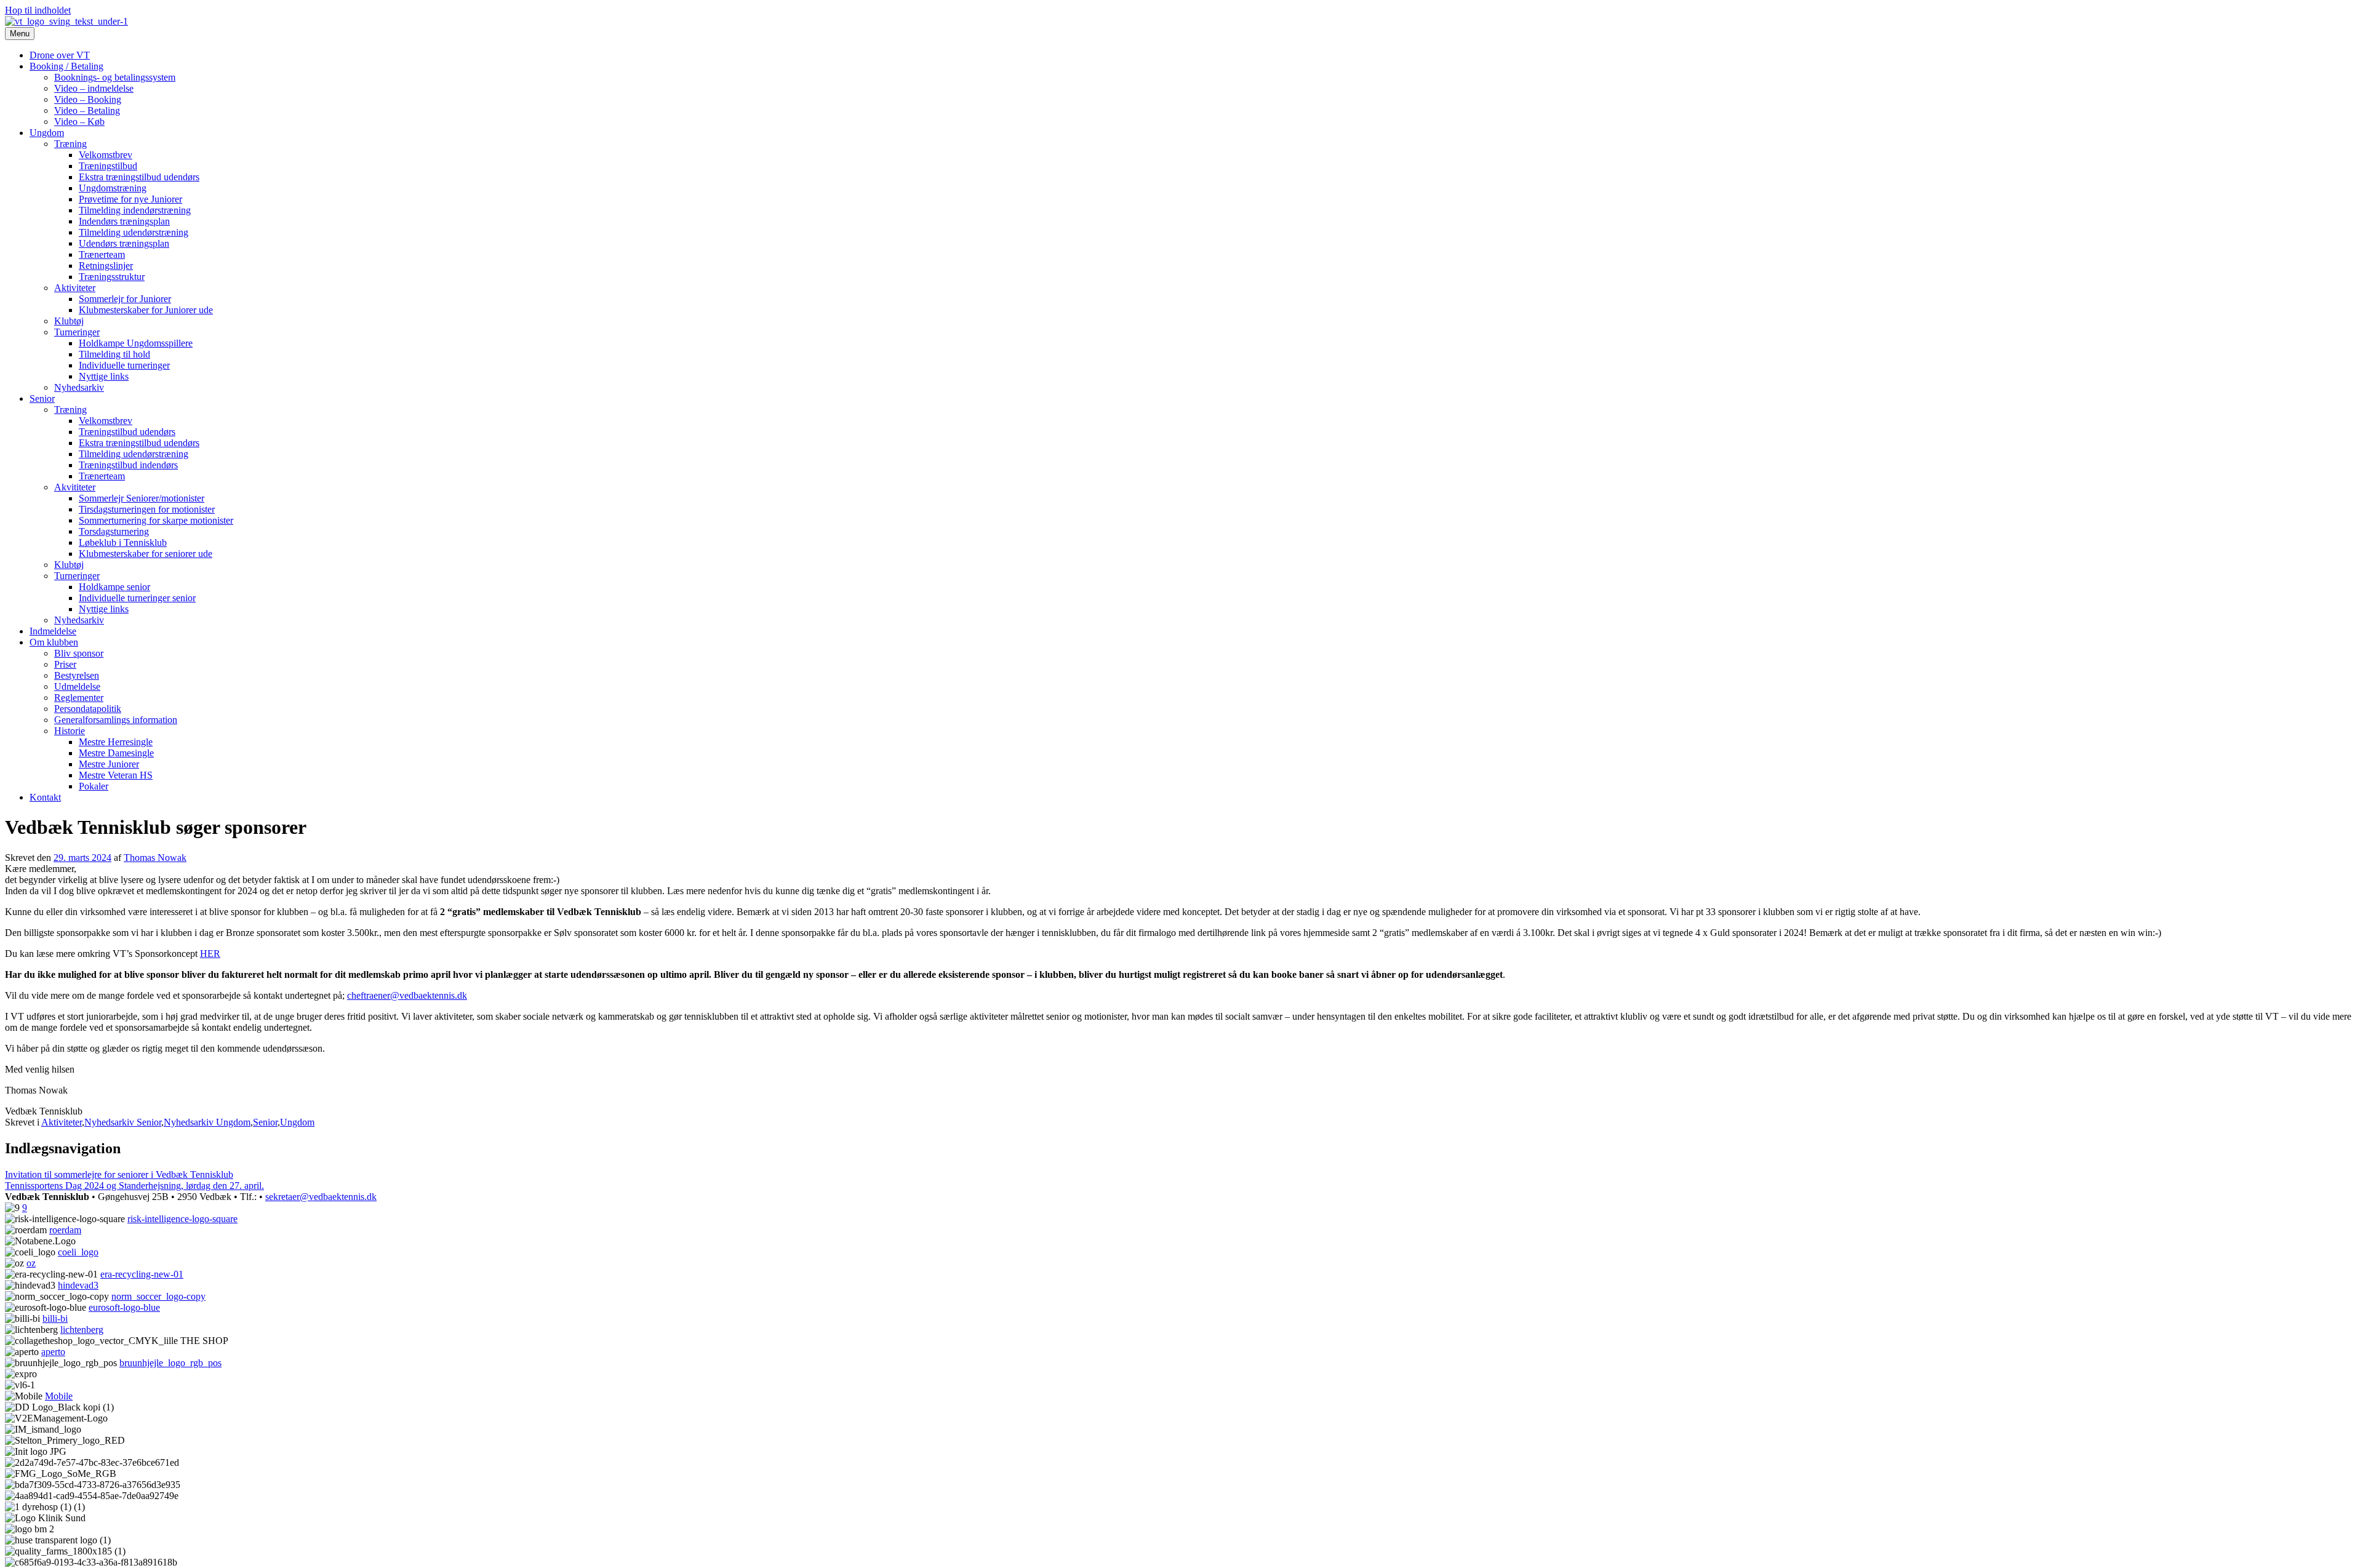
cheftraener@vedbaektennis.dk (407, 995)
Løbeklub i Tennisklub (123, 542)
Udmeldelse (77, 686)
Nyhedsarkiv (79, 387)
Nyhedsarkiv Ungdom (207, 1122)
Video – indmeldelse (94, 88)
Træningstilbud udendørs (127, 432)
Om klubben (54, 642)
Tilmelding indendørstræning (135, 210)
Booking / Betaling (66, 66)
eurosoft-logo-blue (124, 1307)
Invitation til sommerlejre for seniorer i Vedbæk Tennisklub (119, 1174)
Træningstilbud (108, 166)
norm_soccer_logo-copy (158, 1296)
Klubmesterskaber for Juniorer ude (146, 310)
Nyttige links (104, 376)
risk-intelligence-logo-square (182, 1219)
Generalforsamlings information (116, 720)
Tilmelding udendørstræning (134, 232)
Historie (70, 731)
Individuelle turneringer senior (137, 598)
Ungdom (47, 133)
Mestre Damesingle (116, 753)
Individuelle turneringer (124, 365)
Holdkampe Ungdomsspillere (136, 343)
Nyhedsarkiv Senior (123, 1122)
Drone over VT (60, 55)
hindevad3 (78, 1285)
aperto (53, 1352)
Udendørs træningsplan (124, 243)
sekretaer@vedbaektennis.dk (321, 1197)
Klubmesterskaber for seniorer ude (146, 554)
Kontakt (45, 797)
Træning (70, 144)
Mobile (59, 1396)
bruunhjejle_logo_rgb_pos (170, 1363)
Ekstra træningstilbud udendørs (139, 177)
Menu (20, 34)
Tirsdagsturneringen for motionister (147, 509)
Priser (65, 664)
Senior (42, 398)
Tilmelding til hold (114, 354)
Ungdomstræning (113, 188)
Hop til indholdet (38, 10)
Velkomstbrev (106, 155)
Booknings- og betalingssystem (115, 77)
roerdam (65, 1230)
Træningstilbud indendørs (128, 465)
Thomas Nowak (155, 858)
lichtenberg (82, 1330)
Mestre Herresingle (116, 742)
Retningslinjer (106, 266)
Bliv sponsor (79, 653)
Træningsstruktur (112, 277)
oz (31, 1263)
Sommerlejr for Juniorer (125, 299)
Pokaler (94, 786)
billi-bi (55, 1318)
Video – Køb (79, 122)
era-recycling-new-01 (142, 1274)
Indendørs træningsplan (124, 221)
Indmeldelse (53, 631)
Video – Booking (88, 99)
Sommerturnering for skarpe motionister (156, 520)
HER (210, 954)
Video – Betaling (87, 110)
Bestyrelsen (77, 675)
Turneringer (77, 332)
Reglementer (79, 698)
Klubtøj (69, 321)
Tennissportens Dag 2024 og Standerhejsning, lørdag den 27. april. (134, 1186)
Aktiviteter (75, 288)
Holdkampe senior (114, 587)
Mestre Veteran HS (116, 775)
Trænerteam (102, 254)
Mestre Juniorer (109, 764)
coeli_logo (78, 1252)
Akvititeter (75, 487)
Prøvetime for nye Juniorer (130, 199)
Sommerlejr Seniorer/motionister (142, 498)
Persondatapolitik (88, 709)
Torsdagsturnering (114, 531)
